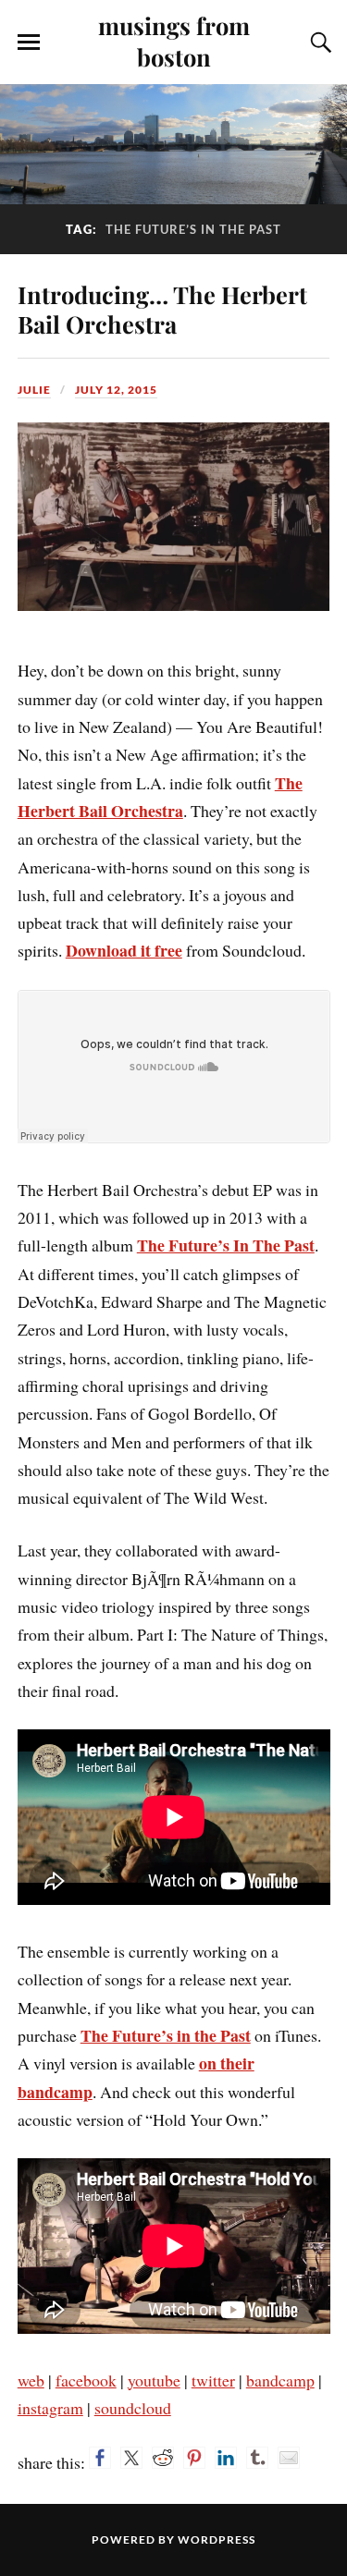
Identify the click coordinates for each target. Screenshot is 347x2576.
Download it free (124, 950)
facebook (86, 2380)
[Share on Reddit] (163, 2458)
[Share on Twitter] (131, 2458)
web (31, 2380)
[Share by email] (289, 2458)
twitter (213, 2380)
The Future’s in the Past (166, 2035)
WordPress (217, 2539)
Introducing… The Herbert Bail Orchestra (162, 309)
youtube (154, 2380)
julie (34, 390)
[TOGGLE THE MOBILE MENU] (29, 43)
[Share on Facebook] (100, 2458)
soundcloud (133, 2408)
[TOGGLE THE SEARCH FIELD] (318, 43)
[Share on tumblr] (257, 2458)
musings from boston (174, 41)
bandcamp (280, 2380)
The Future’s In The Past (226, 1245)
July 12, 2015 (116, 390)
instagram (50, 2408)
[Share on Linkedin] (226, 2458)
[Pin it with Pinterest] (194, 2458)
